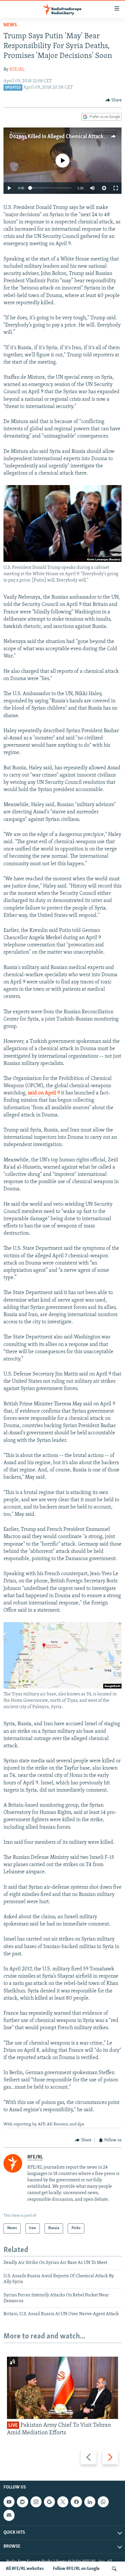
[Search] (114, 2569)
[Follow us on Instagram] (36, 2502)
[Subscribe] (9, 2515)
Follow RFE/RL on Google (76, 2569)
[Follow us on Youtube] (9, 2502)
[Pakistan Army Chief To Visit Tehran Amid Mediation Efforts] (63, 2388)
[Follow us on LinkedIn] (90, 2502)
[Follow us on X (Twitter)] (63, 2502)
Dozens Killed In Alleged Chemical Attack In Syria (66, 137)
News (10, 25)
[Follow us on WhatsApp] (103, 2502)
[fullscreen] (116, 188)
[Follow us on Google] (49, 2502)
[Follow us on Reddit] (22, 2502)
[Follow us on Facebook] (76, 2502)
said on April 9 (44, 1093)
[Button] (114, 100)
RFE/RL (17, 70)
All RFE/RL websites (25, 2569)
